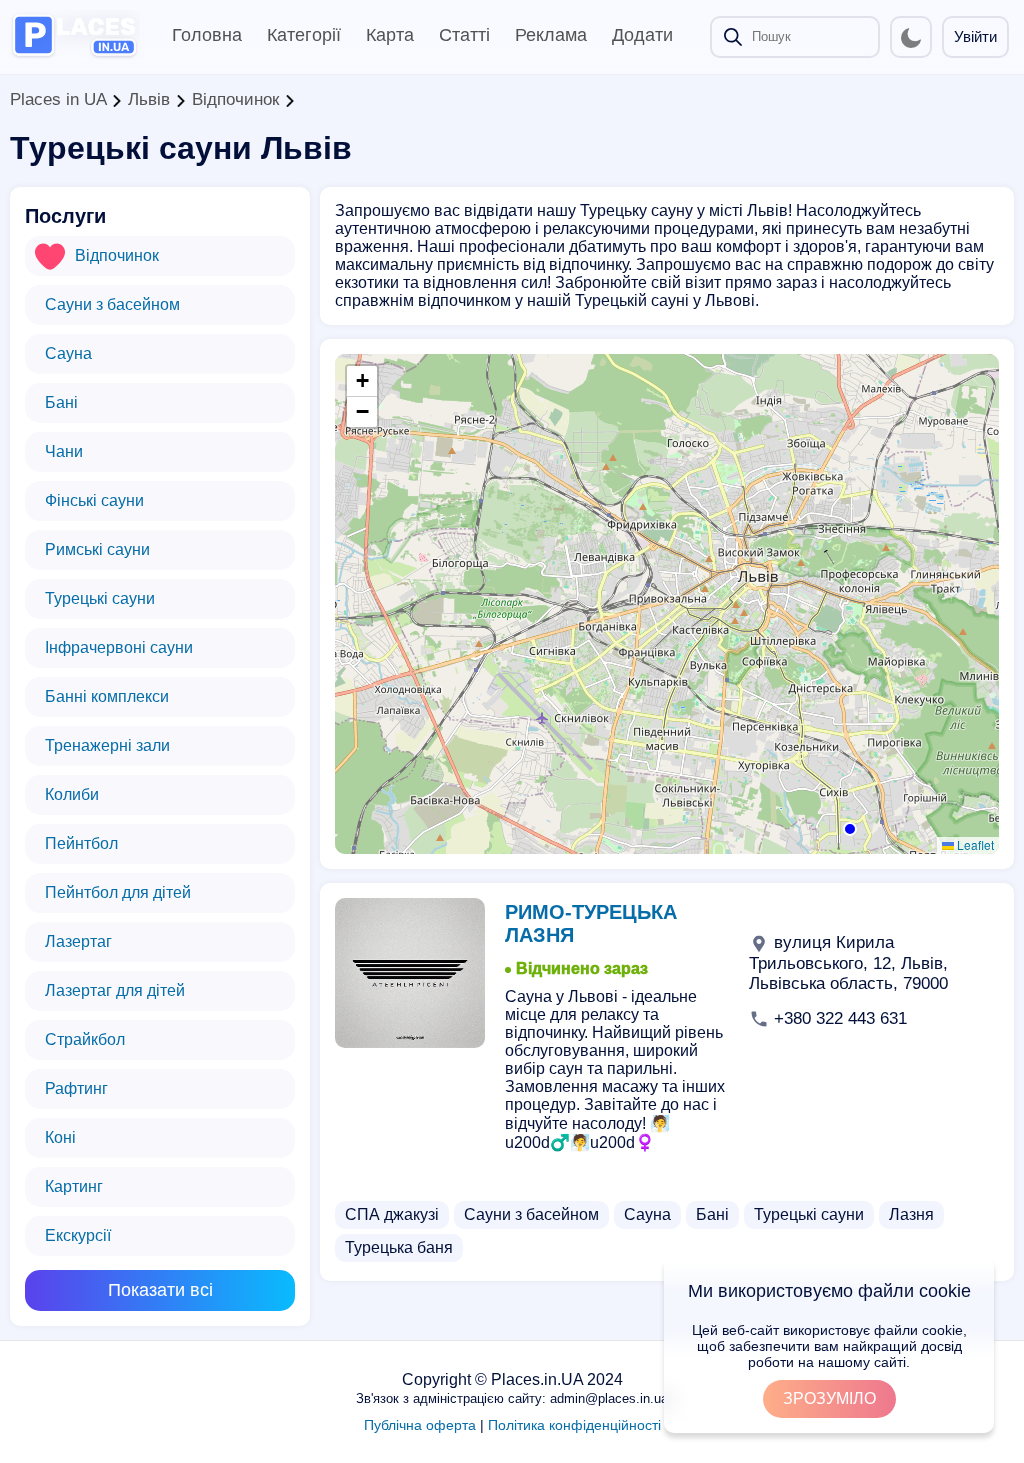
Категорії (304, 35)
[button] (848, 827)
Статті (464, 35)
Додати (642, 35)
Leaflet (974, 844)
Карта (390, 35)
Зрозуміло (829, 1398)
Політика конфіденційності (574, 1425)
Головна (207, 35)
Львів (149, 99)
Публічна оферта (420, 1425)
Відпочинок (235, 99)
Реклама (551, 35)
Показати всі (160, 1290)
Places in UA (58, 99)
